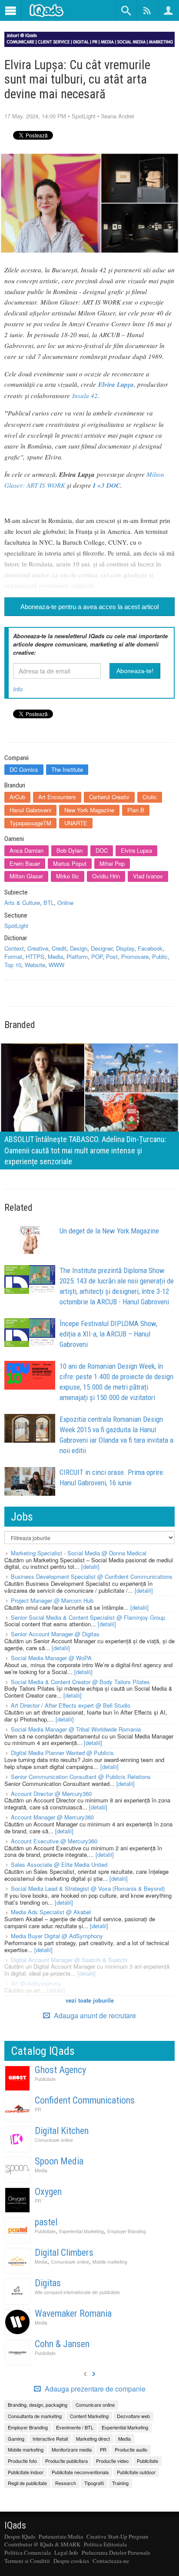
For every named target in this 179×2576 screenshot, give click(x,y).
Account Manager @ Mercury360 (52, 1817)
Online (65, 903)
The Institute (67, 769)
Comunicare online (54, 2140)
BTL (49, 903)
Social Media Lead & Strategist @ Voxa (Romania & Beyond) (88, 1888)
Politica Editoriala (105, 2544)
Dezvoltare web (133, 2416)
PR (38, 2109)
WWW (56, 965)
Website (35, 965)
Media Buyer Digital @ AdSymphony (57, 1936)
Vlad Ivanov (148, 876)
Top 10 (13, 965)
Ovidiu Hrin (106, 876)
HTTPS (35, 956)
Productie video (112, 2461)
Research (66, 2483)
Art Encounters (57, 797)
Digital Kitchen (62, 2131)
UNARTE (76, 823)
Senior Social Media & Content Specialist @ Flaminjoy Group (88, 1617)
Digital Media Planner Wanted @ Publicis (62, 1753)
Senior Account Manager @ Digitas (55, 1634)
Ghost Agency (60, 2070)
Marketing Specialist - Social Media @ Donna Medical (79, 1553)
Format (13, 956)
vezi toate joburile (90, 2000)
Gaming (16, 2439)
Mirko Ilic (68, 876)
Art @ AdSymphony (36, 1983)
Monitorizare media (72, 2449)
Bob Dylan (70, 850)
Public (160, 956)
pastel (46, 2222)
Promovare (135, 956)
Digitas (48, 2283)
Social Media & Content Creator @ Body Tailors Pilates (80, 1682)
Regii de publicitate (27, 2483)
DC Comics (24, 769)
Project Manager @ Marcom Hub (52, 1600)
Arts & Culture (22, 903)
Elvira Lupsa (136, 850)
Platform (77, 956)
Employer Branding (127, 2231)
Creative (38, 948)
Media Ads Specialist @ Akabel (51, 1912)
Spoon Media (59, 2161)
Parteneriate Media (61, 2536)
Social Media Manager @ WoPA (51, 1658)
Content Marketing (89, 2416)
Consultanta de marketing (35, 2416)
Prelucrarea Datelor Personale (116, 2553)
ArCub (17, 797)
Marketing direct (93, 2439)
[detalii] (90, 1566)
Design (79, 948)
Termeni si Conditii (27, 2561)
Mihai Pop (112, 863)
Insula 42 (85, 395)
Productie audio (131, 2449)
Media (55, 956)
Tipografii (94, 2483)
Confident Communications (85, 2100)
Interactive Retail (50, 2439)
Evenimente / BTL (75, 2427)
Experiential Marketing (81, 2231)
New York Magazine (89, 810)
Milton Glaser (26, 876)
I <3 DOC (107, 485)
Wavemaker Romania (73, 2313)
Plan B (136, 810)
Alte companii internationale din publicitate (77, 2292)
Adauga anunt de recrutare (94, 2015)
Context (14, 948)
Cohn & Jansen (62, 2344)
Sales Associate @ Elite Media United (59, 1864)
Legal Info (66, 2553)
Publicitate (45, 2079)
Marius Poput (70, 863)
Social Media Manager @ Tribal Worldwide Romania (76, 1729)
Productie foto (22, 2461)
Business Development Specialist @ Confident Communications (92, 1576)
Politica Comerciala (28, 2553)
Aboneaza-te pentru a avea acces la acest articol (89, 607)
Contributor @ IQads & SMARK (42, 2544)
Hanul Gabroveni (30, 810)
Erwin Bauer (25, 863)
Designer (102, 948)
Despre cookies (71, 2561)
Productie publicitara (66, 2461)
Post (112, 956)
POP (97, 956)
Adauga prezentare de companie (94, 2389)
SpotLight (84, 116)
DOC (102, 850)
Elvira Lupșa (116, 384)
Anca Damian (27, 850)
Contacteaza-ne (111, 2561)
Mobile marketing (110, 2262)
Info (18, 689)
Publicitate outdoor (136, 2472)
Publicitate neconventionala (80, 2472)
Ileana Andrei (118, 116)
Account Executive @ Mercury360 (54, 1841)
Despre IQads (20, 2536)
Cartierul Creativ (109, 797)
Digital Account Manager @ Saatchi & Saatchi (69, 1960)
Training (120, 2483)
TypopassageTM (30, 823)
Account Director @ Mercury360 (51, 1794)
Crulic (150, 797)
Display (125, 948)
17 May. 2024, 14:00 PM (35, 116)
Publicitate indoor (26, 2472)
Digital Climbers (64, 2253)
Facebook (150, 948)
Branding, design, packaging (38, 2405)
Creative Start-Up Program (117, 2536)
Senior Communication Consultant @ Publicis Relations (81, 1777)
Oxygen (48, 2192)
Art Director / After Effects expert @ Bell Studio (71, 1705)
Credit (59, 948)
